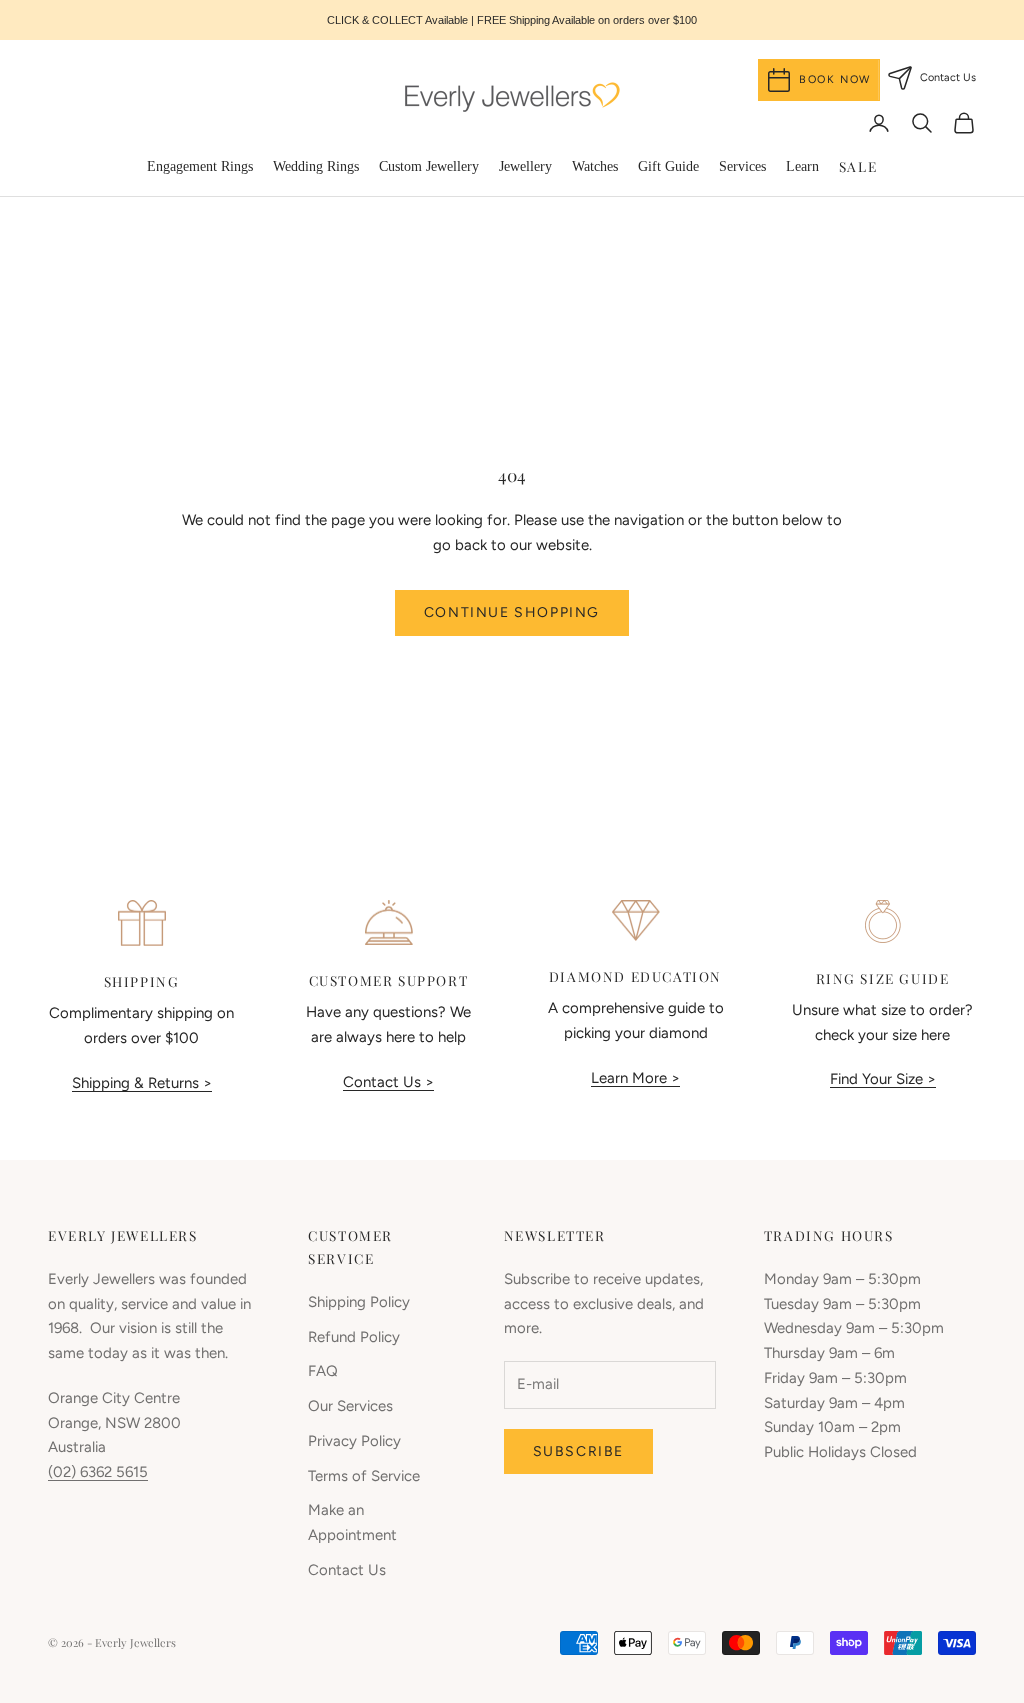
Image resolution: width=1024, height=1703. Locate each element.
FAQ (323, 1371)
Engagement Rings (200, 166)
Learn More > (635, 1078)
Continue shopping (512, 612)
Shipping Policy (359, 1302)
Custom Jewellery (429, 166)
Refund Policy (354, 1337)
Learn (802, 166)
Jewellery (525, 166)
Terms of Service (364, 1476)
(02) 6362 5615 (98, 1472)
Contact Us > (388, 1082)
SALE (858, 166)
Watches (595, 166)
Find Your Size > (883, 1079)
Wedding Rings (316, 166)
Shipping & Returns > (142, 1083)
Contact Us (347, 1570)
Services (742, 166)
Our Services (350, 1406)
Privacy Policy (354, 1441)
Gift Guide (668, 166)
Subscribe (578, 1451)
